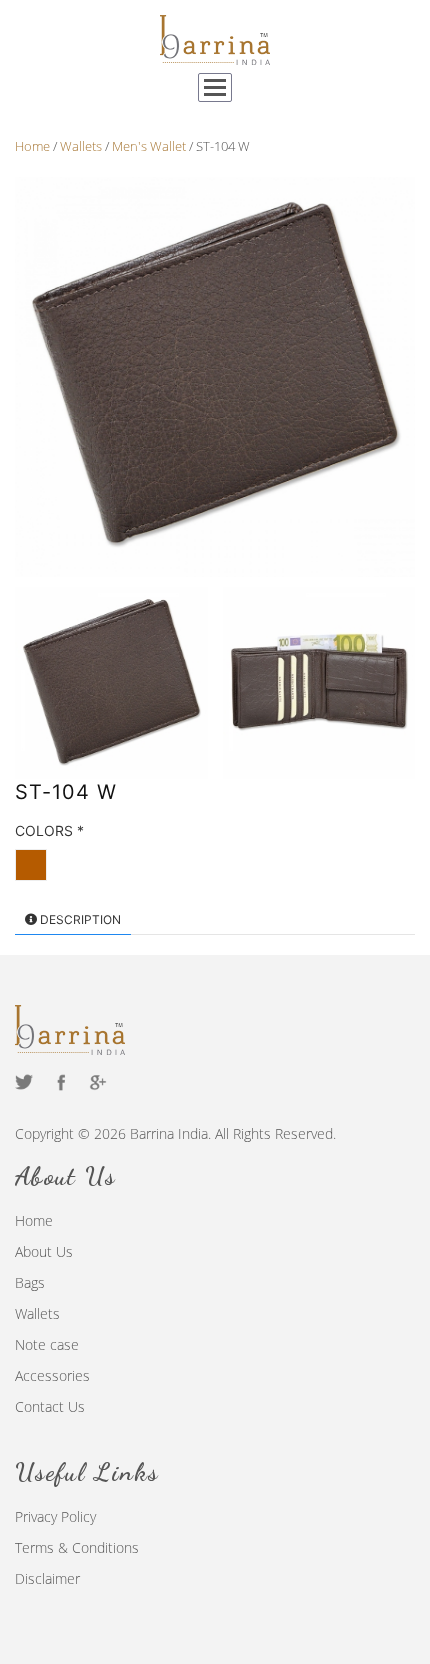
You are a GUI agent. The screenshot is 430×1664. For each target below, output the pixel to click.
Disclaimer (47, 1578)
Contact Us (50, 1406)
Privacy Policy (55, 1516)
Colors (49, 830)
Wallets (37, 1313)
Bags (30, 1282)
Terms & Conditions (77, 1547)
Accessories (52, 1375)
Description (79, 919)
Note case (47, 1344)
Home (34, 1220)
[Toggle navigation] (215, 87)
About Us (44, 1251)
